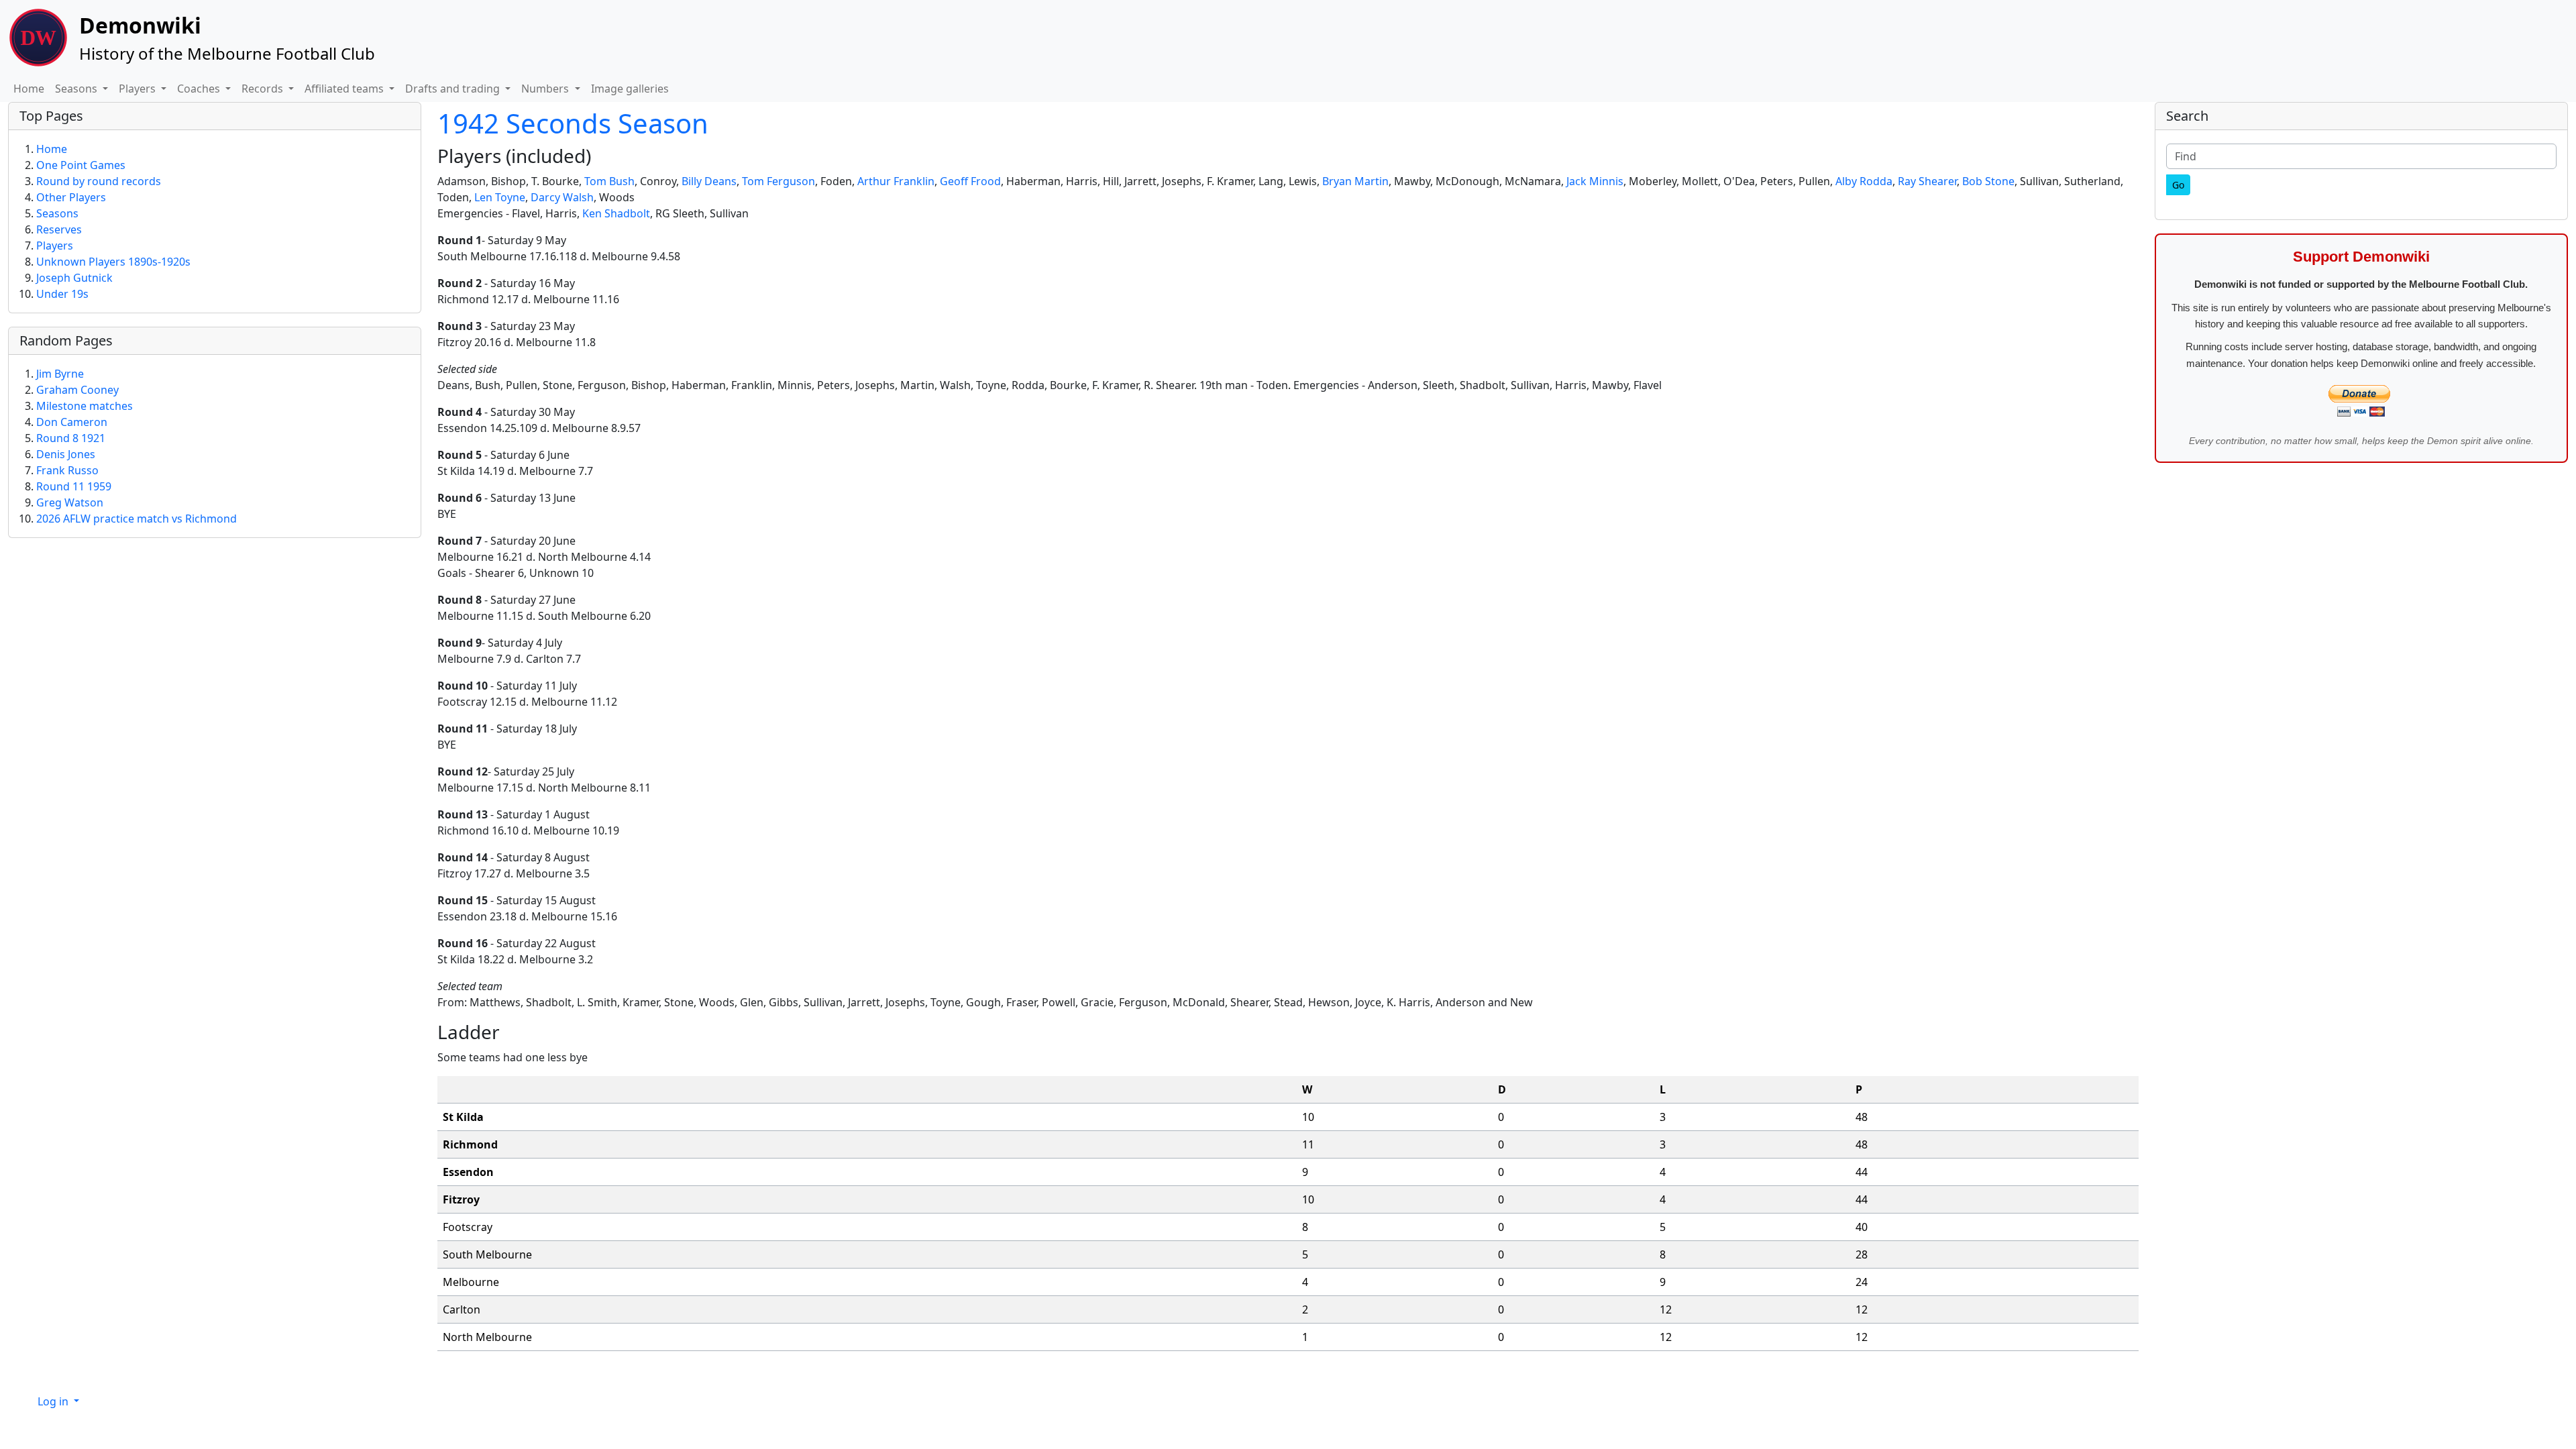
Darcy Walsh (562, 197)
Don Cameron (72, 422)
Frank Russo (67, 470)
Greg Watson (70, 502)
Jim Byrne (60, 374)
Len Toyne (500, 197)
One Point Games (81, 165)
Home (29, 89)
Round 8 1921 (71, 438)
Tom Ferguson (779, 181)
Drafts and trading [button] (454, 89)
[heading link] (602, 156)
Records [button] (264, 89)
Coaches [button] (200, 89)
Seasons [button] (77, 89)
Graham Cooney (77, 390)
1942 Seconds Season (573, 123)
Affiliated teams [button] (345, 89)
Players (55, 246)
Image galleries (630, 89)
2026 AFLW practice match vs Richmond (137, 519)
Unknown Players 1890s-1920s (113, 262)
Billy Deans (709, 181)
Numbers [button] (546, 89)
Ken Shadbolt (616, 213)
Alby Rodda (1864, 181)
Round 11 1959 (74, 486)
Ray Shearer (1927, 181)
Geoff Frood (970, 181)
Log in (54, 1401)
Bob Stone (1988, 181)
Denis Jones (66, 454)
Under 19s (62, 294)
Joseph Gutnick (74, 278)
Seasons (57, 213)
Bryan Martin (1355, 181)
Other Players (71, 197)
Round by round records (99, 181)
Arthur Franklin (896, 181)
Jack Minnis (1595, 181)
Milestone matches (85, 406)
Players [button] (139, 89)
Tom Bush (609, 181)
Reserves (59, 229)
